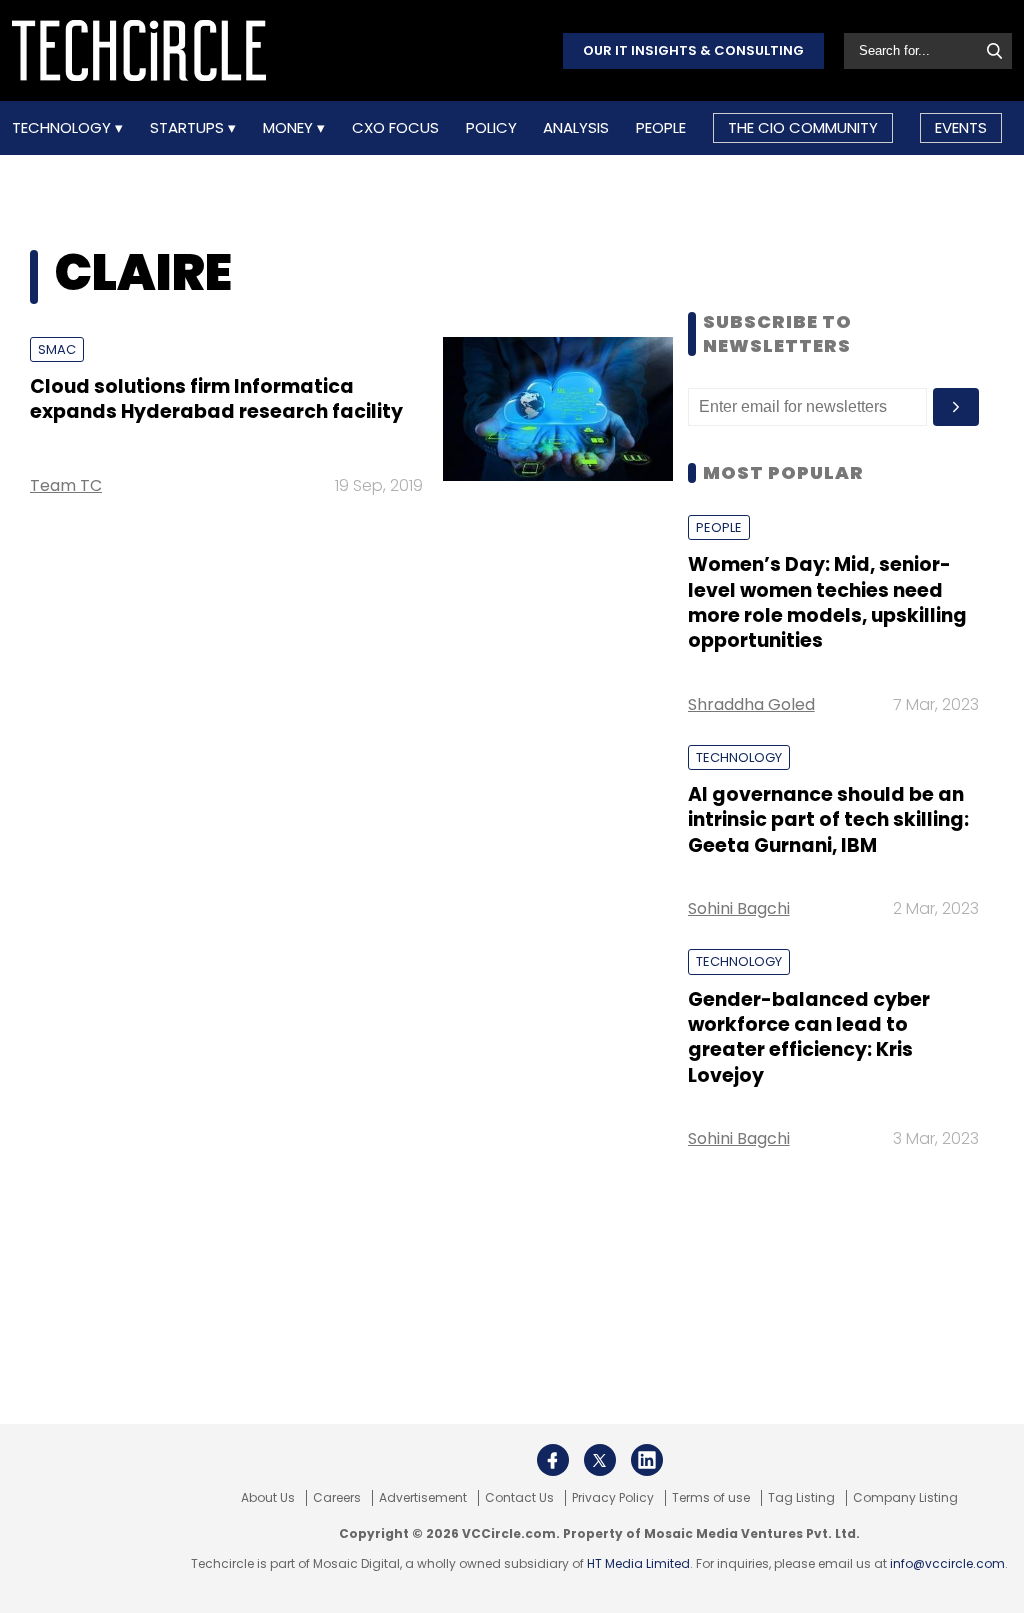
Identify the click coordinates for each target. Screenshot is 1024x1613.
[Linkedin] (647, 1460)
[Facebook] (553, 1460)
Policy (491, 128)
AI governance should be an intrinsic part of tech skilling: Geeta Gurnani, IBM (828, 820)
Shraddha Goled (751, 704)
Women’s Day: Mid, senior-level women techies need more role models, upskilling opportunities (827, 602)
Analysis (576, 128)
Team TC (66, 485)
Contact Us (519, 1498)
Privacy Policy (613, 1498)
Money (290, 128)
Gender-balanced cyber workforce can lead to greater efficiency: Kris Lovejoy (809, 1037)
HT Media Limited (638, 1563)
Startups (189, 128)
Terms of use (711, 1498)
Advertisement (423, 1498)
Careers (337, 1498)
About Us (268, 1498)
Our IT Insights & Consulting (693, 50)
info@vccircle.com (947, 1563)
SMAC (57, 349)
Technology (63, 128)
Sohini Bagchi (739, 908)
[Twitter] (600, 1460)
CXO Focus (395, 128)
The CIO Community (803, 127)
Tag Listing (801, 1498)
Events (961, 127)
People (661, 128)
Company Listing (905, 1498)
